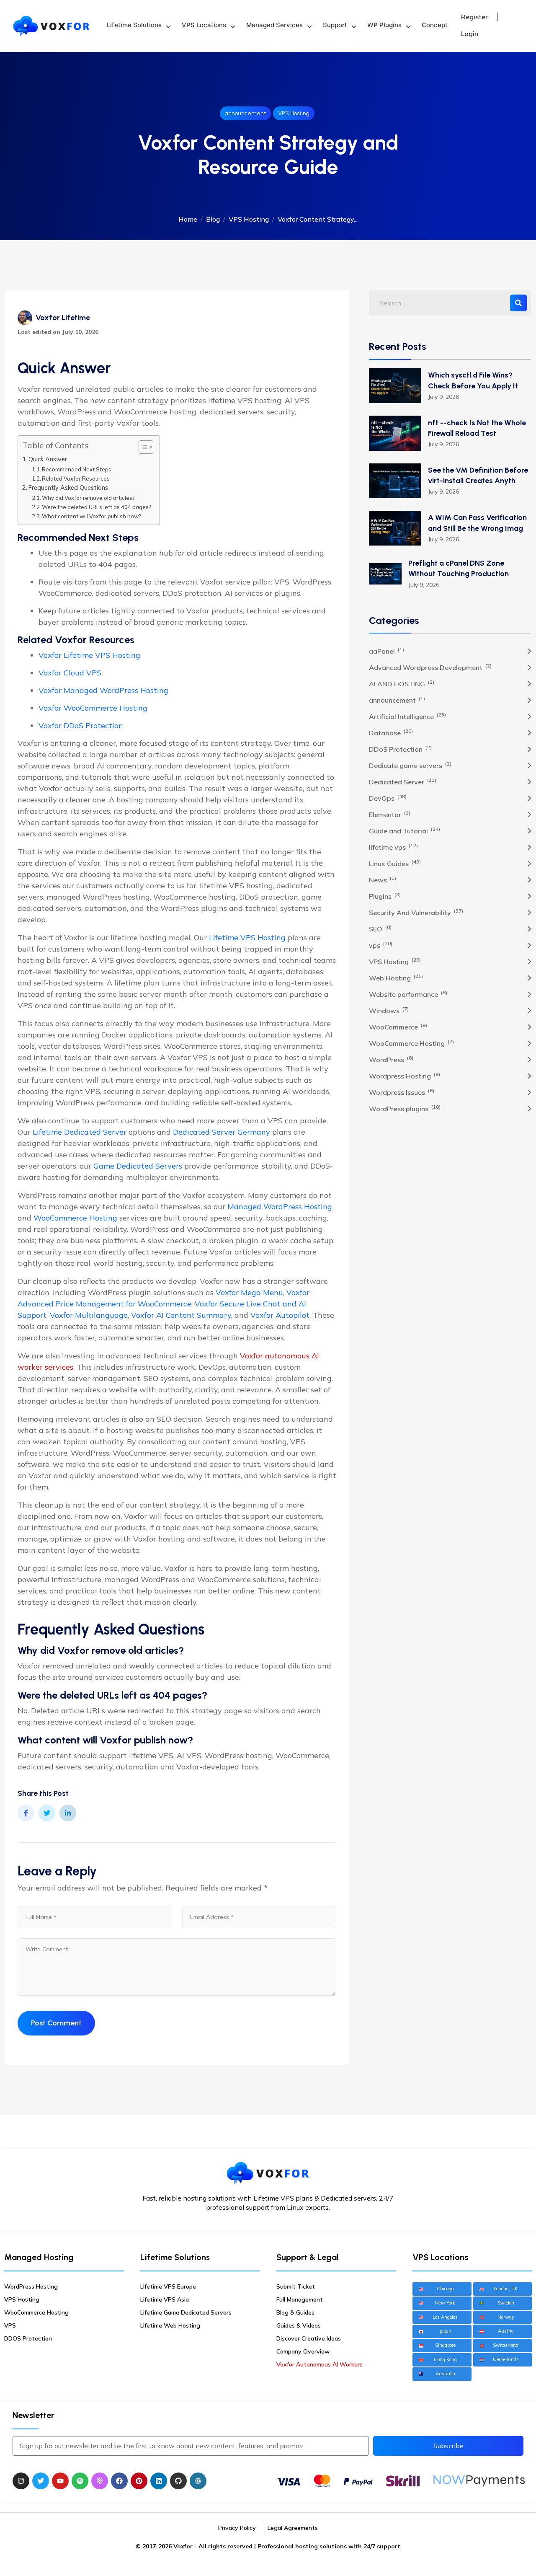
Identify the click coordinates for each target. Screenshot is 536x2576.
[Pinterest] (139, 2481)
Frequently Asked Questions (68, 488)
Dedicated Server (403, 781)
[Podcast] (100, 2481)
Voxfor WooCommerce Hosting (93, 708)
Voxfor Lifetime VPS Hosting (89, 655)
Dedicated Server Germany (222, 1132)
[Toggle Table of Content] (142, 447)
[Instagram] (21, 2481)
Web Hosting (396, 978)
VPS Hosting (294, 113)
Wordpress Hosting (405, 1076)
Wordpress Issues (402, 1092)
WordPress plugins (405, 1108)
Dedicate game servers (410, 765)
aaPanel (387, 651)
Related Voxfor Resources (76, 478)
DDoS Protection (400, 749)
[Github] (178, 2481)
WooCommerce (398, 1027)
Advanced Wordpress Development (430, 667)
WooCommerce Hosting (75, 1218)
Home (188, 219)
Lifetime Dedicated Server (80, 1132)
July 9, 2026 (443, 397)
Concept (435, 25)
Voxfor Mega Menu (249, 1292)
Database (391, 732)
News (383, 879)
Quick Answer (48, 459)
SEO (380, 928)
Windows (389, 1010)
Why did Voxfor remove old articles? (88, 498)
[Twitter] (41, 2481)
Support (335, 25)
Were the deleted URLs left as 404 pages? (97, 507)
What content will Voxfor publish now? (91, 516)
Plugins (385, 896)
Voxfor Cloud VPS (70, 673)
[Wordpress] (198, 2481)
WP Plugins (384, 25)
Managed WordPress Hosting (280, 1207)
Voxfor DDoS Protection (81, 725)
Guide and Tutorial (405, 830)
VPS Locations (204, 25)
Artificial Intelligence (407, 716)
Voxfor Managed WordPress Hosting (103, 690)
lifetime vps (393, 847)
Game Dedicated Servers (138, 1166)
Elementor (390, 814)
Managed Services (274, 25)
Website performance (408, 994)
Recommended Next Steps (77, 469)
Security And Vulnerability (416, 912)
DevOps (388, 798)
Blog (213, 219)
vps (381, 945)
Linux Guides (395, 863)
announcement (245, 113)
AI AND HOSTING (402, 683)
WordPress (391, 1059)
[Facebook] (119, 2481)
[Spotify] (80, 2481)
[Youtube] (60, 2481)
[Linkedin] (159, 2481)
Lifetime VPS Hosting (247, 938)
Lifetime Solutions (134, 25)
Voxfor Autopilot (280, 1315)
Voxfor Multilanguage (89, 1315)
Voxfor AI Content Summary (181, 1315)
